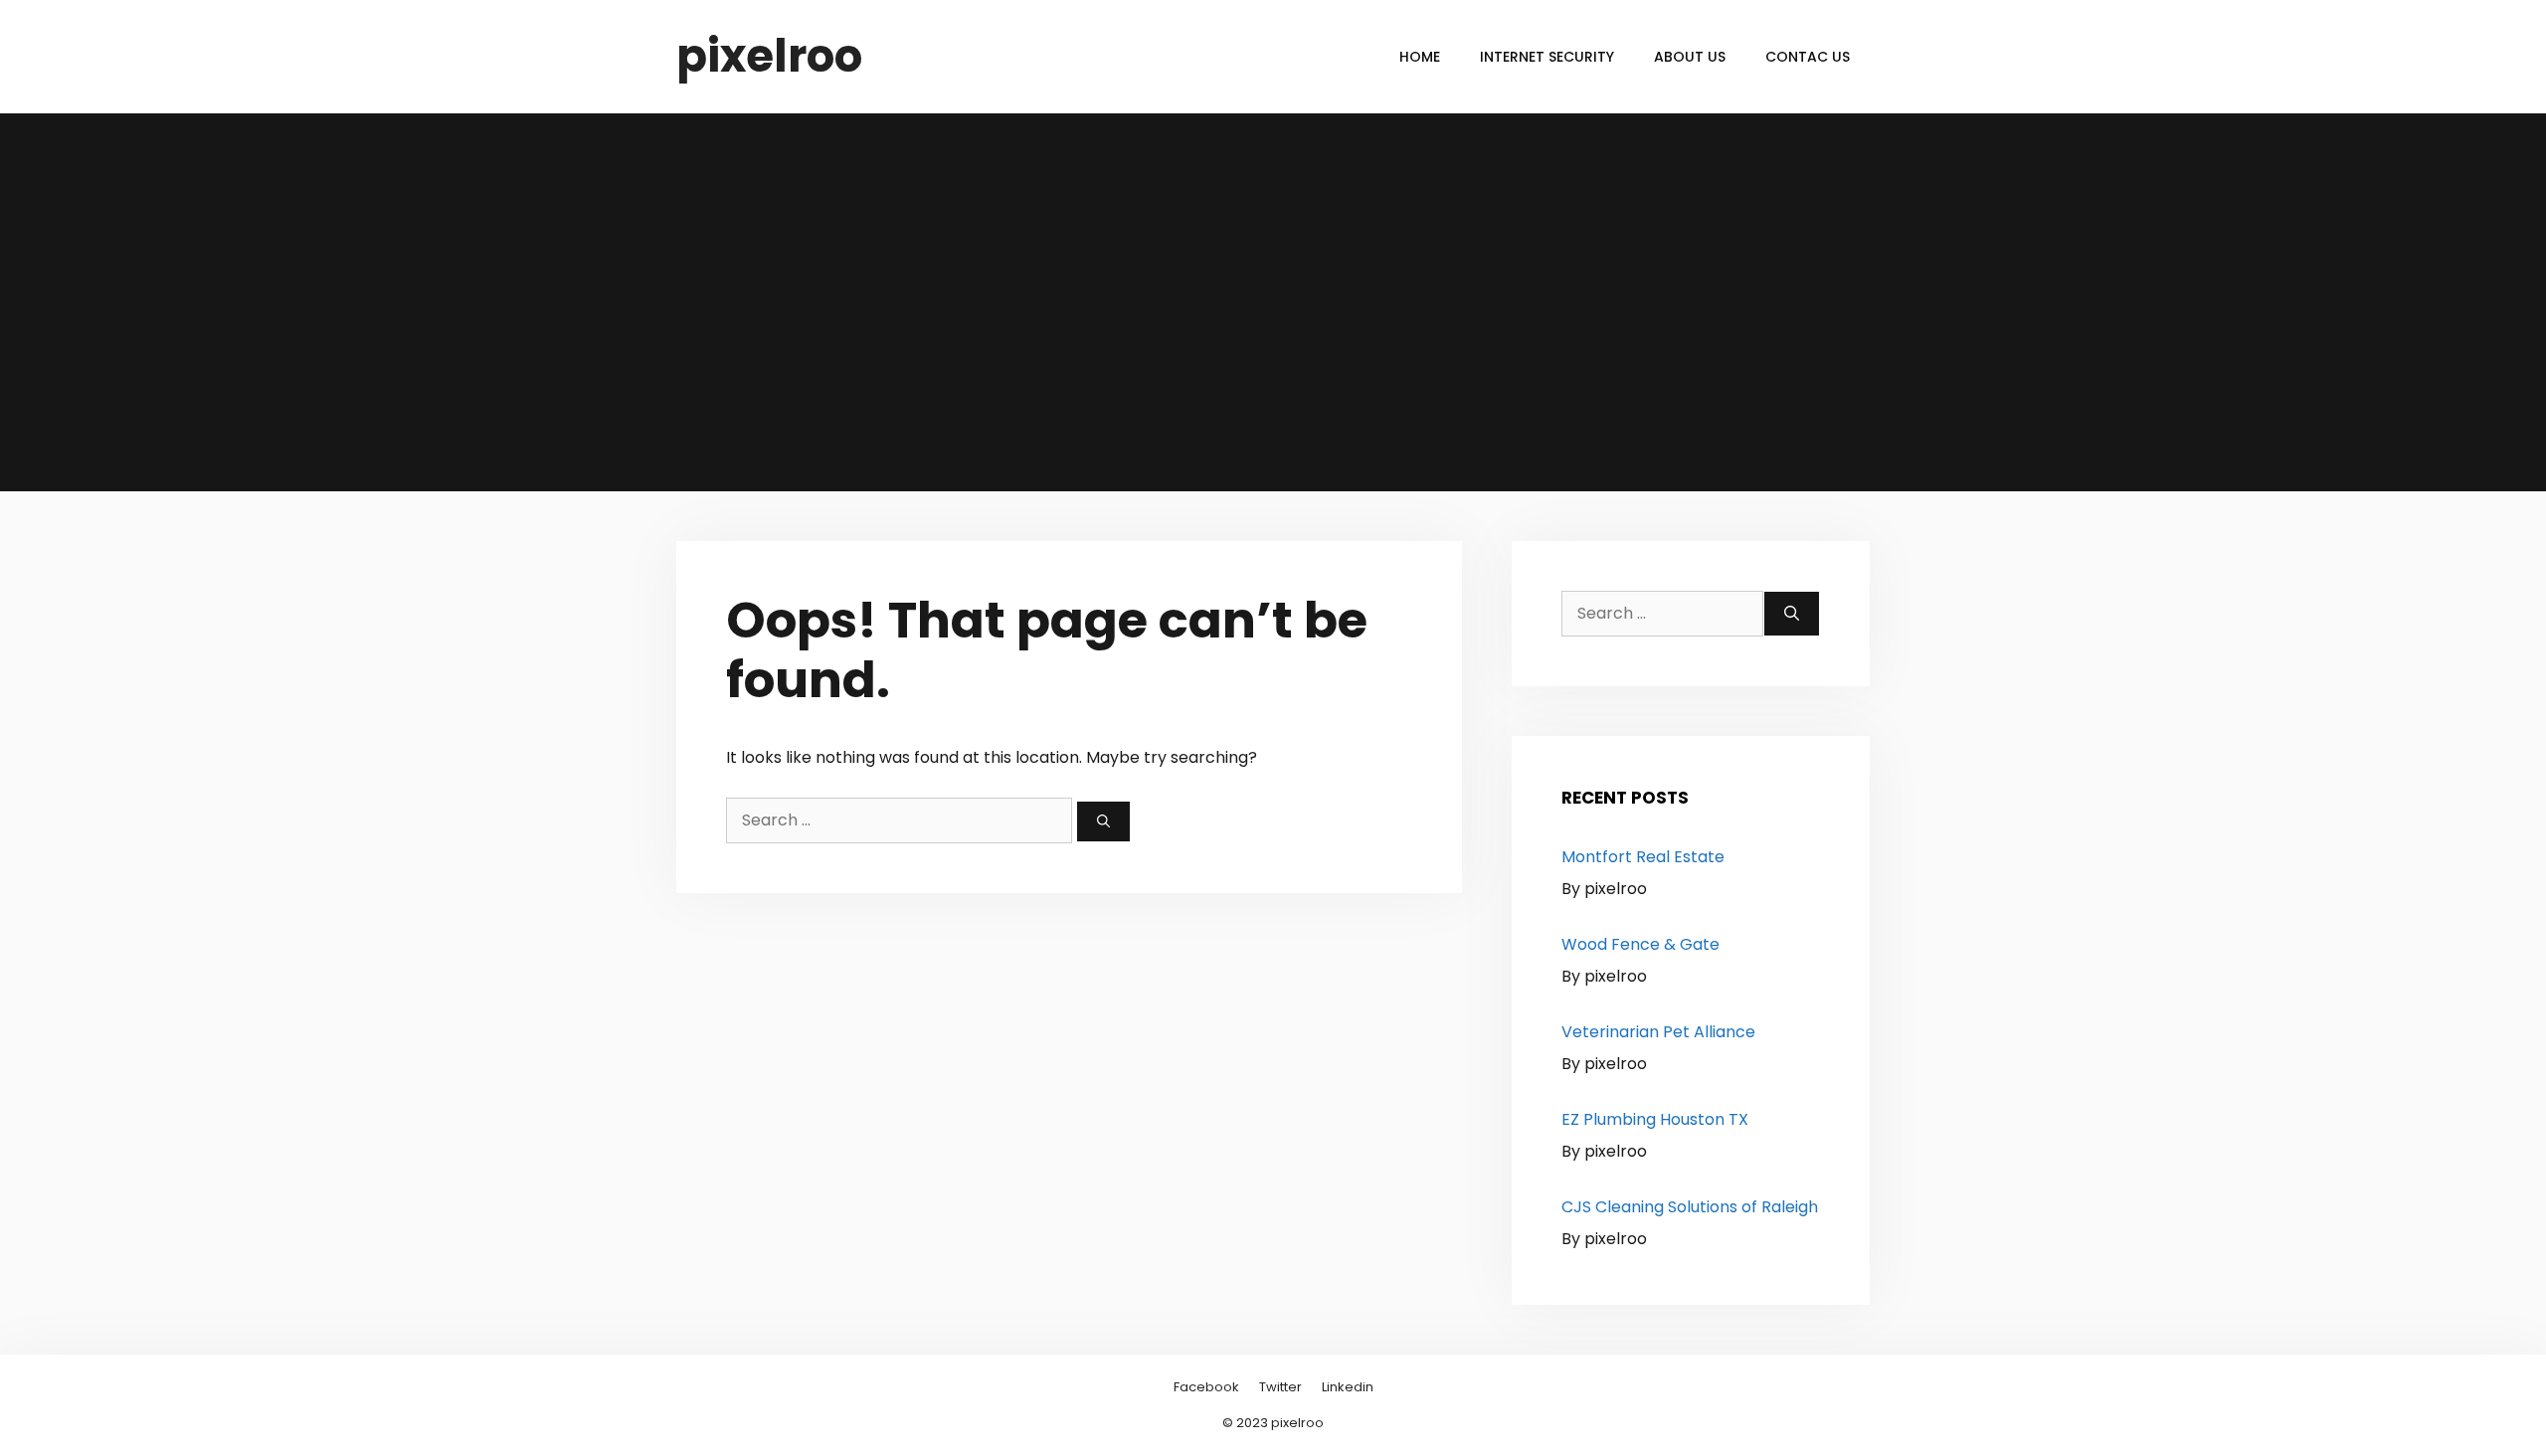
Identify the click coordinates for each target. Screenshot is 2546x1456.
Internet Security (1547, 57)
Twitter (1280, 1387)
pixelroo (769, 56)
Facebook (1206, 1387)
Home (1420, 57)
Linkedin (1348, 1387)
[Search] (1103, 821)
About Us (1690, 57)
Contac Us (1808, 57)
